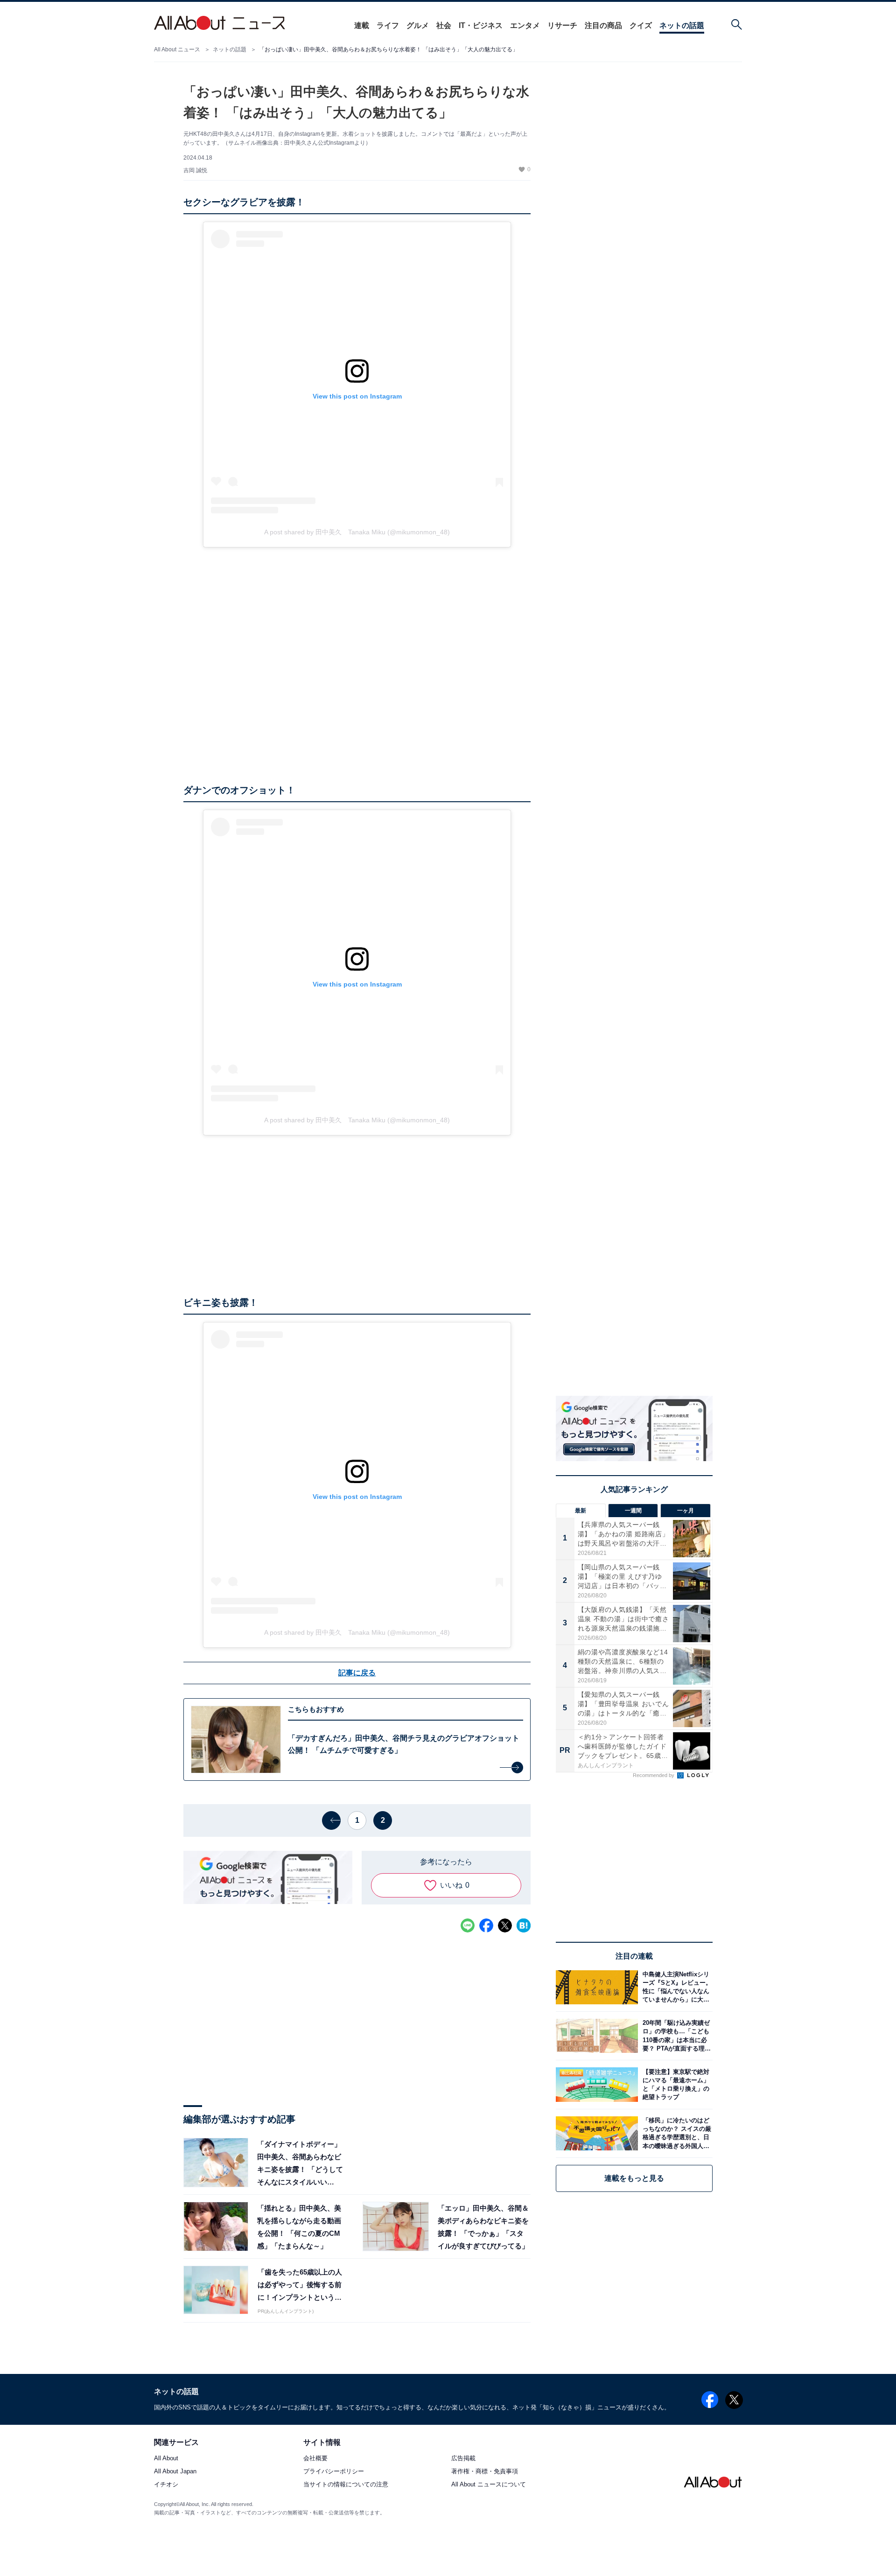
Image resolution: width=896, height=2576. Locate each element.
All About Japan (175, 2472)
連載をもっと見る (634, 2178)
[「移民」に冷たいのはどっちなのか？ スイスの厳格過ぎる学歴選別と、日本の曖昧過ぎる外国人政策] (675, 2133)
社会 (444, 25)
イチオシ (166, 2485)
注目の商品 (603, 25)
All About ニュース (177, 49)
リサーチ (562, 25)
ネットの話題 (682, 25)
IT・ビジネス (481, 25)
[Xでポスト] (505, 1925)
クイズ (641, 25)
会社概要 (315, 2459)
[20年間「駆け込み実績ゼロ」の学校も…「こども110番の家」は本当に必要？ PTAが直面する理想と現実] (675, 2036)
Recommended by (654, 1775)
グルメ (418, 25)
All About (166, 2459)
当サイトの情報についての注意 (346, 2485)
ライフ (388, 25)
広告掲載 (463, 2459)
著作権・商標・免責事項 (485, 2472)
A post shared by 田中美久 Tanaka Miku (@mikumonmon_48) (357, 532)
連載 (362, 25)
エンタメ (525, 25)
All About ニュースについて (489, 2485)
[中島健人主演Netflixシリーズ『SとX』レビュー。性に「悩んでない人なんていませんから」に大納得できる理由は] (675, 1987)
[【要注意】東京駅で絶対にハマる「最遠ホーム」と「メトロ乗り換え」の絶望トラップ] (675, 2084)
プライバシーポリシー (334, 2472)
